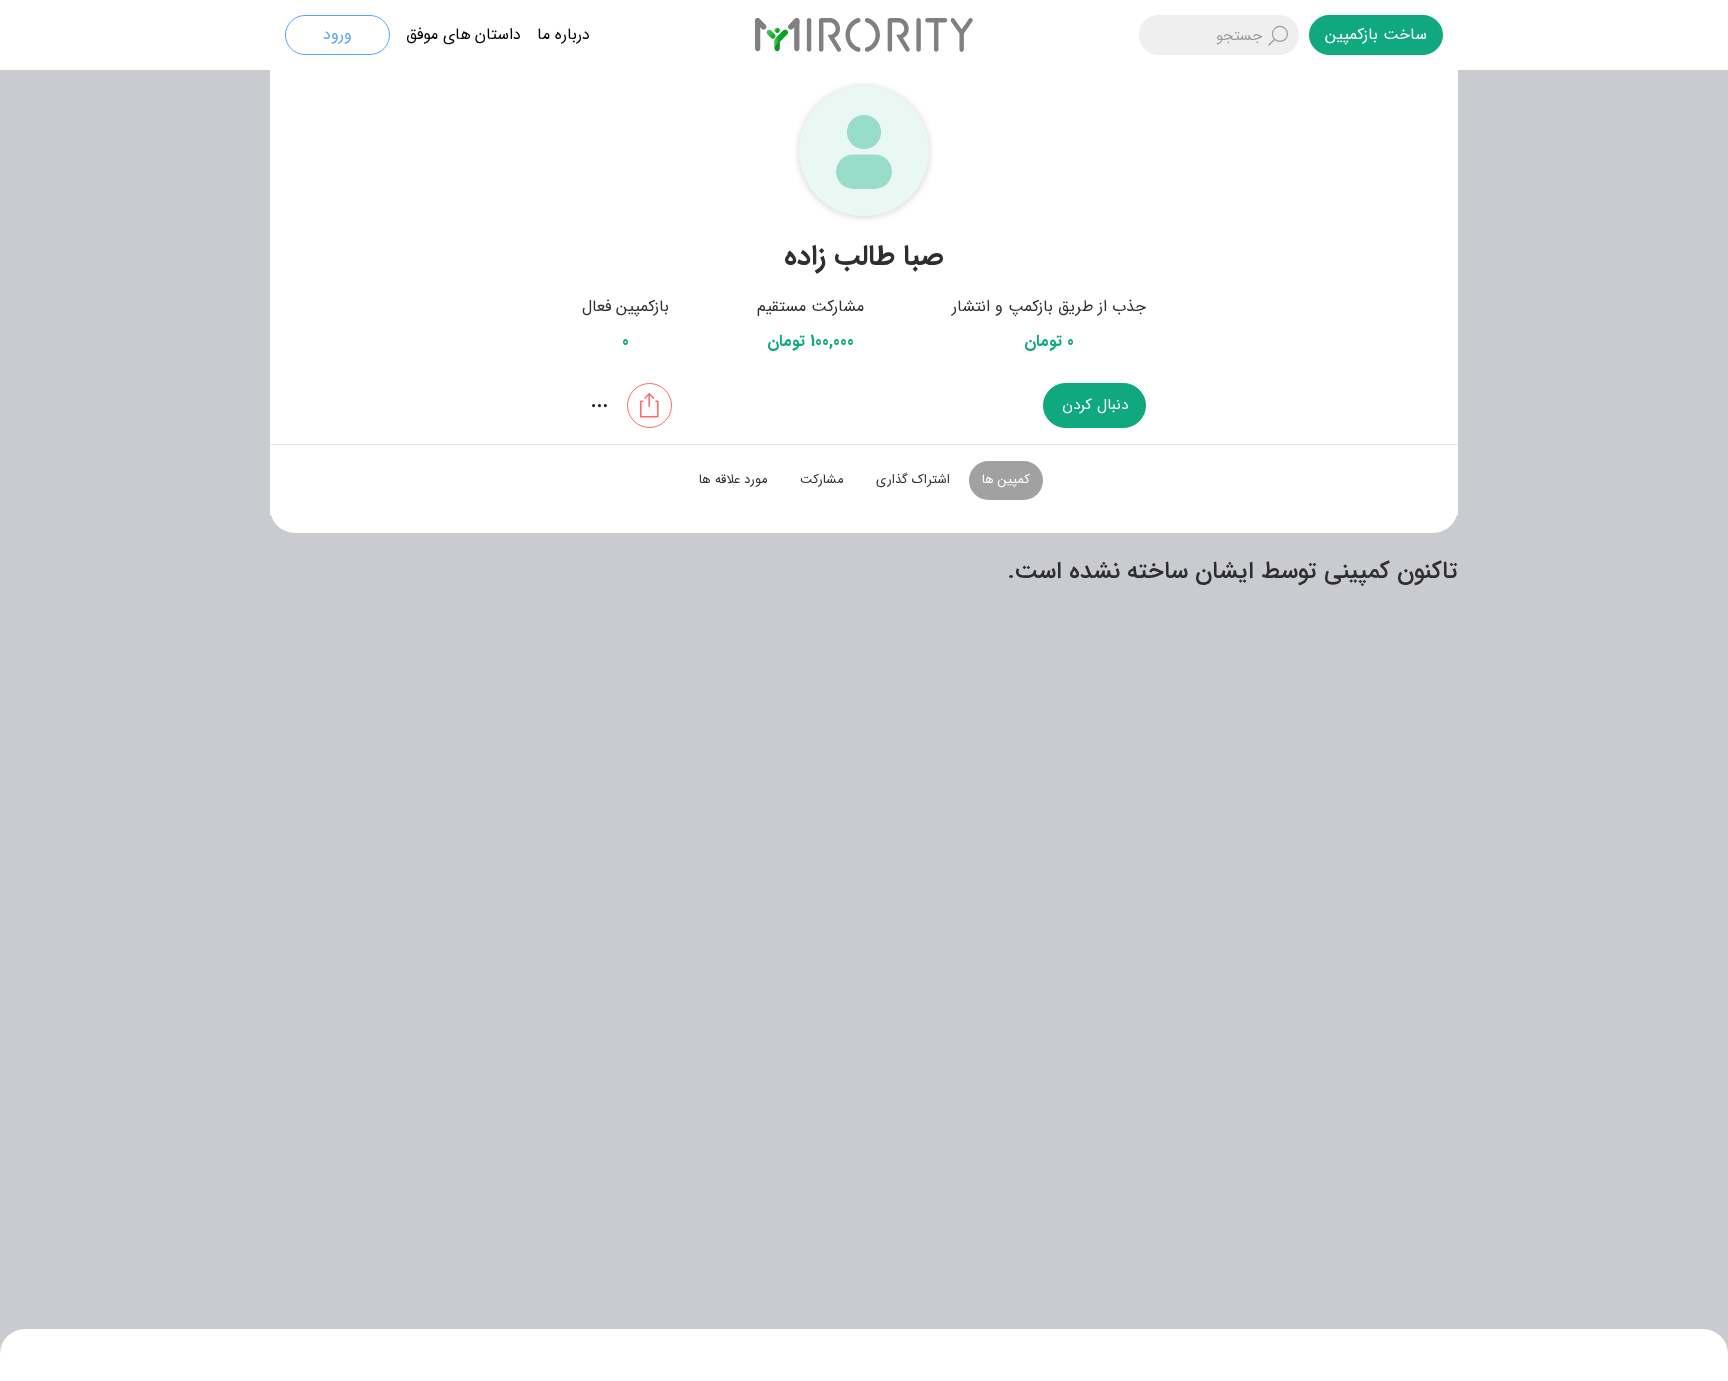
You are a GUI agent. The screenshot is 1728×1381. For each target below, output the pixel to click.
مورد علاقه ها (733, 479)
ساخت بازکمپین (1376, 34)
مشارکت (822, 479)
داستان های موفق (463, 34)
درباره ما (563, 34)
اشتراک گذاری (913, 479)
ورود (337, 34)
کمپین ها (1006, 479)
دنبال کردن (1095, 405)
